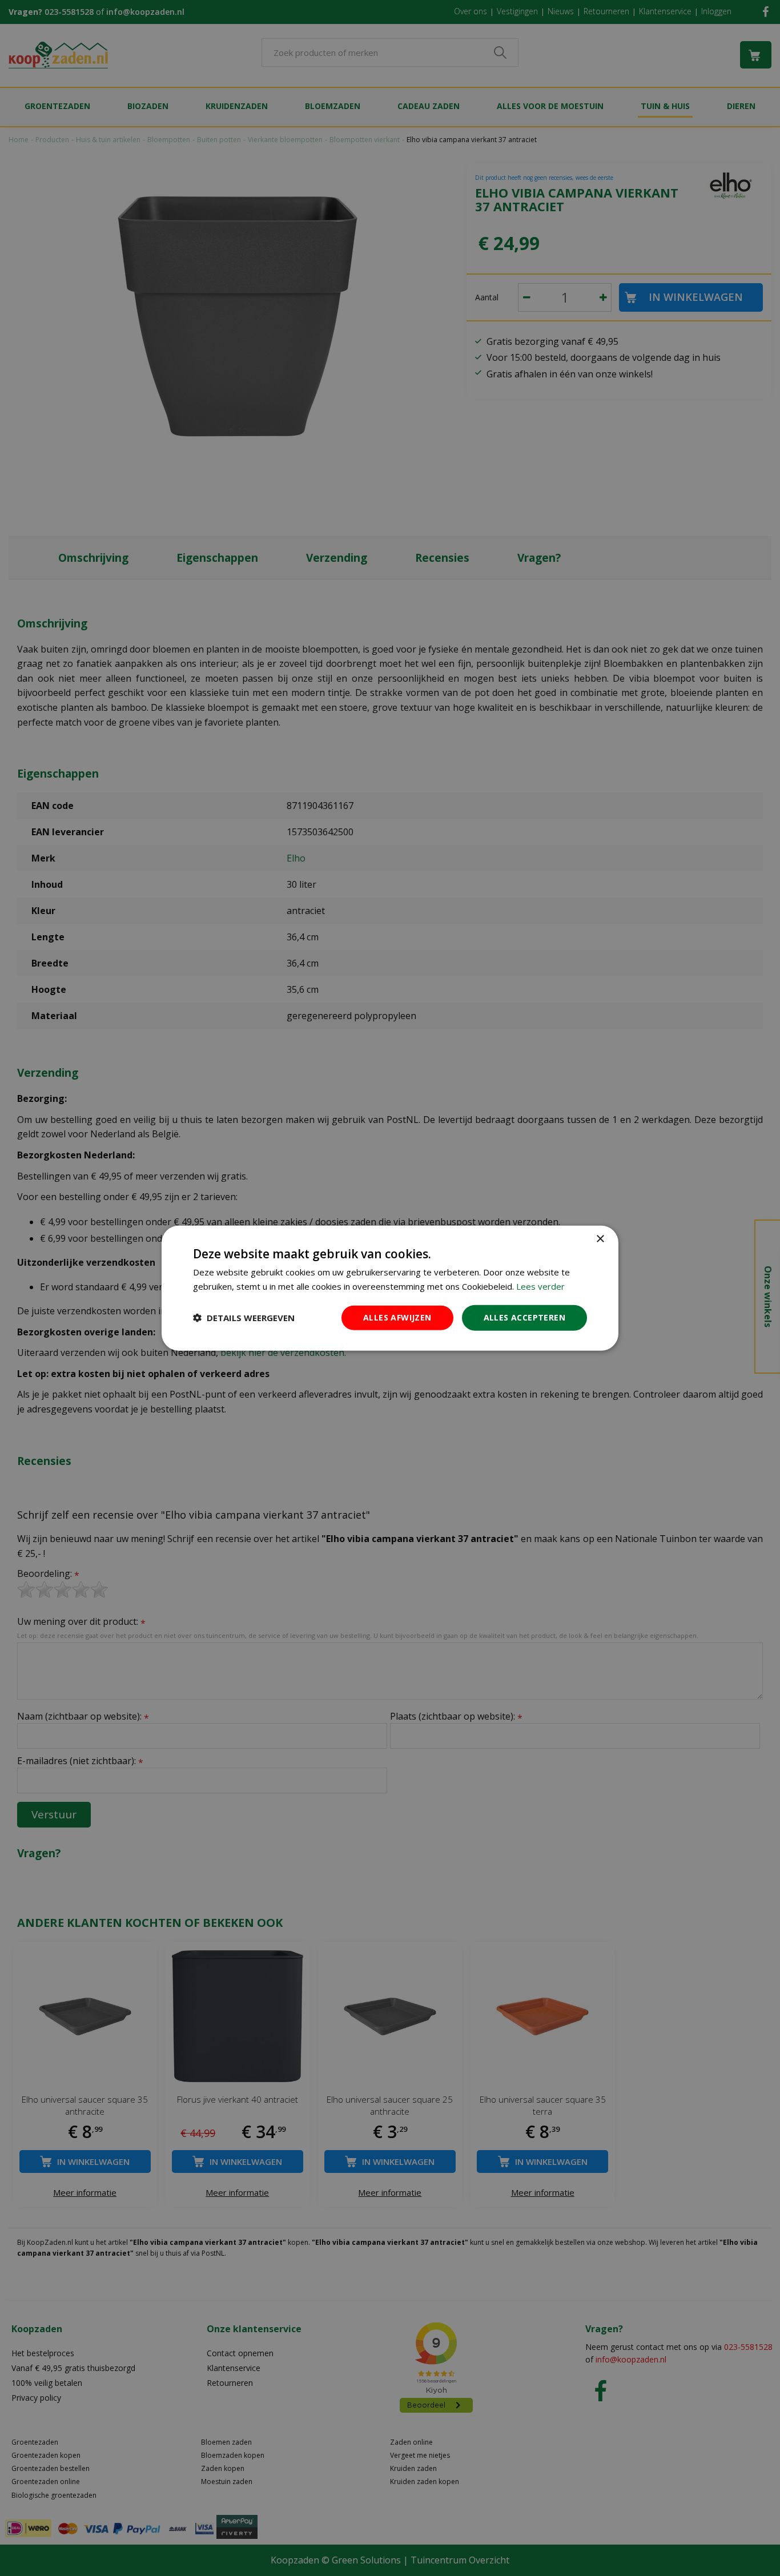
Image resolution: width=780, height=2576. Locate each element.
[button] (244, 1318)
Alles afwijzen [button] (397, 1317)
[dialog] (390, 1288)
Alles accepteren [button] (524, 1317)
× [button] (600, 1239)
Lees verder (540, 1286)
